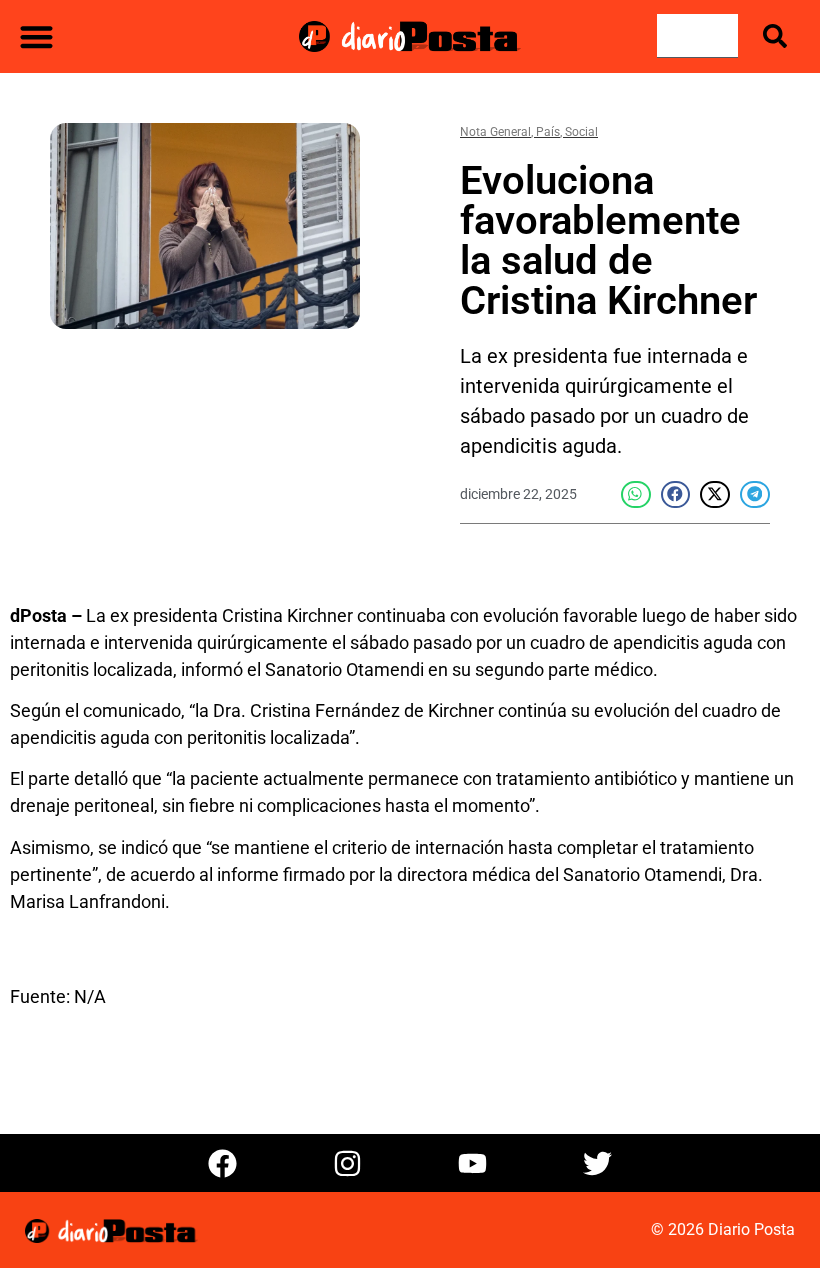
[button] (36, 36)
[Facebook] (223, 1163)
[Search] (779, 36)
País (548, 132)
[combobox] (697, 36)
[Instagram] (348, 1163)
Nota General (495, 132)
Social (581, 132)
